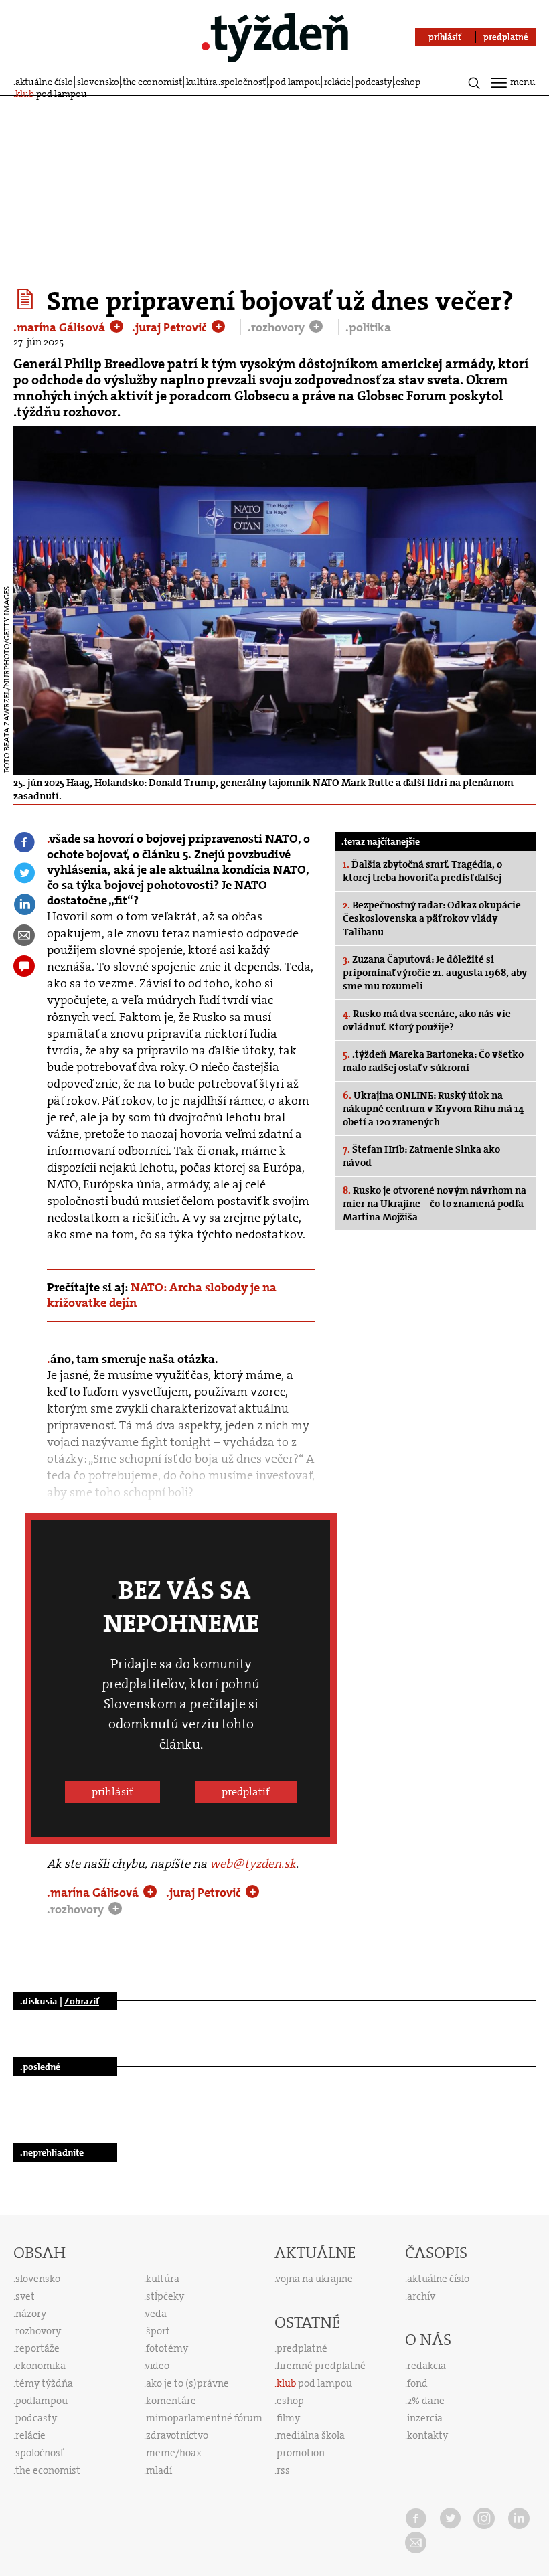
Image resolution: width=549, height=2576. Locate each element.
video (157, 2366)
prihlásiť (112, 1792)
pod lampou (295, 82)
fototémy (167, 2348)
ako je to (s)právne (187, 2383)
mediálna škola (311, 2435)
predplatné (302, 2348)
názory (31, 2314)
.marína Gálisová (61, 327)
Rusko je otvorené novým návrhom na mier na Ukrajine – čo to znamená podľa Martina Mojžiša (435, 1204)
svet (25, 2296)
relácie (337, 82)
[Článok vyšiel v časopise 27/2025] (27, 299)
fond (417, 2383)
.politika (368, 327)
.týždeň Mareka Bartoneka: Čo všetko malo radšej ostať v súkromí (433, 1061)
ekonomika (41, 2366)
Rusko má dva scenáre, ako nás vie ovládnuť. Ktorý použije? (427, 1020)
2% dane (426, 2401)
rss (283, 2470)
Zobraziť (82, 2001)
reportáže (37, 2348)
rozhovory (38, 2331)
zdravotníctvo (177, 2435)
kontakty (427, 2435)
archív (421, 2296)
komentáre (171, 2401)
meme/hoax (174, 2453)
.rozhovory (278, 327)
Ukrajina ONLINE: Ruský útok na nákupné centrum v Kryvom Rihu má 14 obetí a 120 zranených (433, 1109)
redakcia (426, 2366)
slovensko (98, 82)
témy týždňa (44, 2383)
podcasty (374, 82)
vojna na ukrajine (314, 2279)
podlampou (42, 2401)
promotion (301, 2453)
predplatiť (246, 1792)
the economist (152, 82)
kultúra (202, 82)
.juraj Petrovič (171, 327)
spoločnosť (243, 82)
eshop (408, 82)
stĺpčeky (165, 2296)
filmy (288, 2418)
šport (158, 2331)
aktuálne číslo (44, 82)
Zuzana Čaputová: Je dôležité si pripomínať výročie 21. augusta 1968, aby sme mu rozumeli (435, 973)
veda (156, 2314)
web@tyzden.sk (253, 1864)
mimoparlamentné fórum (204, 2418)
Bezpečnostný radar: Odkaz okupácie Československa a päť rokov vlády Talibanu (432, 918)
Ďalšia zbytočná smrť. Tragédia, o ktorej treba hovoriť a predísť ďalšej (422, 871)
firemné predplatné (321, 2366)
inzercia (425, 2418)
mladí (159, 2470)
